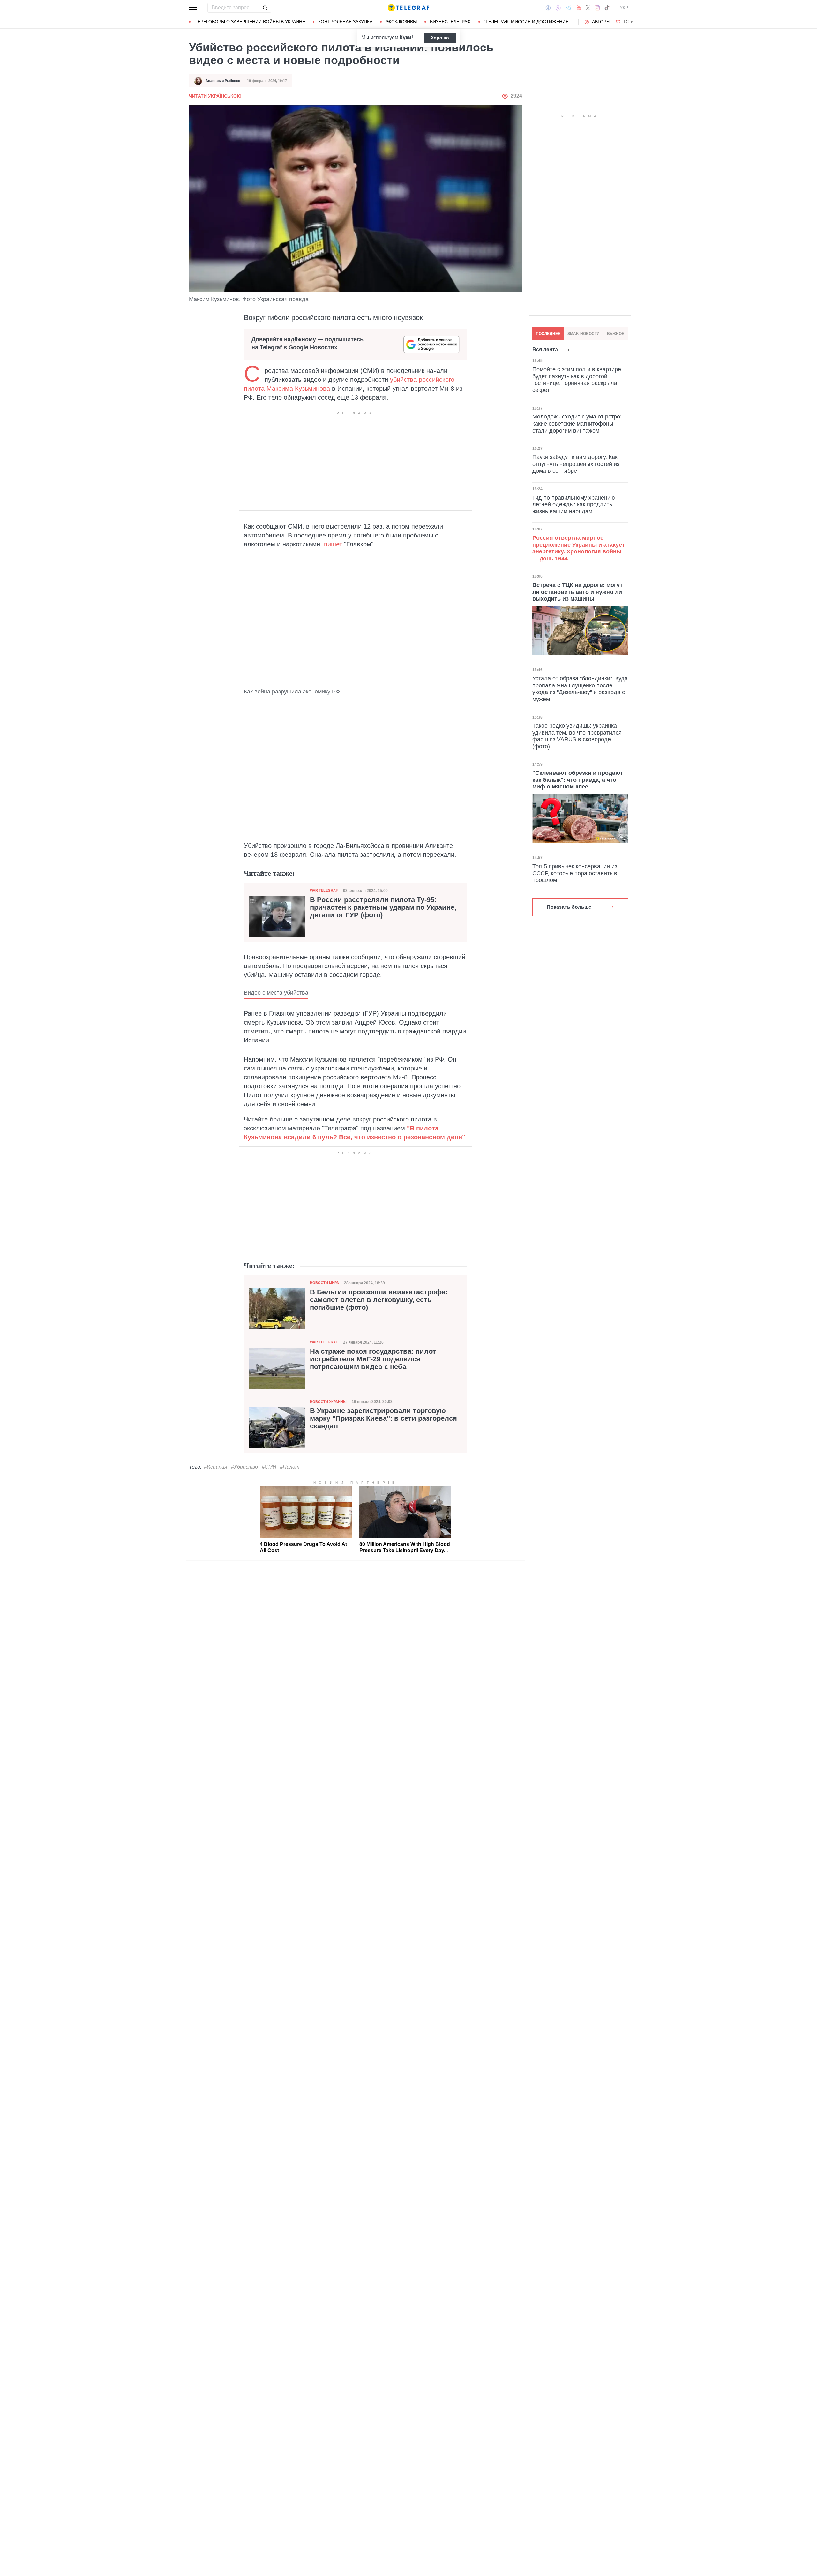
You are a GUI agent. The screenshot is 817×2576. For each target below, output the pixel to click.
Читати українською (215, 96)
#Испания (216, 1467)
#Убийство (244, 1467)
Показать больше (569, 907)
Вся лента (545, 349)
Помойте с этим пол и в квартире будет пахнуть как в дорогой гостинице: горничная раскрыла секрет (577, 380)
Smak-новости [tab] (584, 334)
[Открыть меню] (193, 8)
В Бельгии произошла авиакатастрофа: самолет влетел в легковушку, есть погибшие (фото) (379, 1300)
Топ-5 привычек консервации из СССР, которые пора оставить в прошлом (575, 873)
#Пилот (290, 1467)
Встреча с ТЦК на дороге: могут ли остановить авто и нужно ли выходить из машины (577, 592)
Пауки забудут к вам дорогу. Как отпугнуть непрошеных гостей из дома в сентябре (576, 464)
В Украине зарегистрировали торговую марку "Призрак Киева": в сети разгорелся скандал (383, 1418)
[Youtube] (579, 8)
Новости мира (324, 1283)
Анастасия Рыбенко (223, 81)
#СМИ (269, 1467)
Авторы (601, 22)
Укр (624, 8)
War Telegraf (324, 890)
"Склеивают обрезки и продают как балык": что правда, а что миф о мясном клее (578, 780)
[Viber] (558, 8)
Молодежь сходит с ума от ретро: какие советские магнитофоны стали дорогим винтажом (577, 423)
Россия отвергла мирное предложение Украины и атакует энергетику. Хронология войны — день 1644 (579, 548)
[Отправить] (265, 8)
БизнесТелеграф (450, 22)
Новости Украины (328, 1402)
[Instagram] (597, 8)
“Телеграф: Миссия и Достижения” (527, 22)
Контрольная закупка (345, 22)
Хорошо (440, 38)
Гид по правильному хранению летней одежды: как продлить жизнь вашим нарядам (574, 504)
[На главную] (408, 8)
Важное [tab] (616, 334)
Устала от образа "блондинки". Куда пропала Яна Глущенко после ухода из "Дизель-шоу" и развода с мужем (580, 689)
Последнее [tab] (548, 334)
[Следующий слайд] (632, 22)
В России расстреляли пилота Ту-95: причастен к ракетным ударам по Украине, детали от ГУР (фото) (383, 907)
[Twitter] (588, 8)
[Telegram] (569, 8)
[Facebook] (548, 8)
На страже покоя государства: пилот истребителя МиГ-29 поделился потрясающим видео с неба (373, 1359)
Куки (405, 37)
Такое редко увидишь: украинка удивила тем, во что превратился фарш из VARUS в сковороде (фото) (577, 736)
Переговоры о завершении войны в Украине (250, 22)
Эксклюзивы (401, 22)
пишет (333, 544)
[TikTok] (607, 8)
